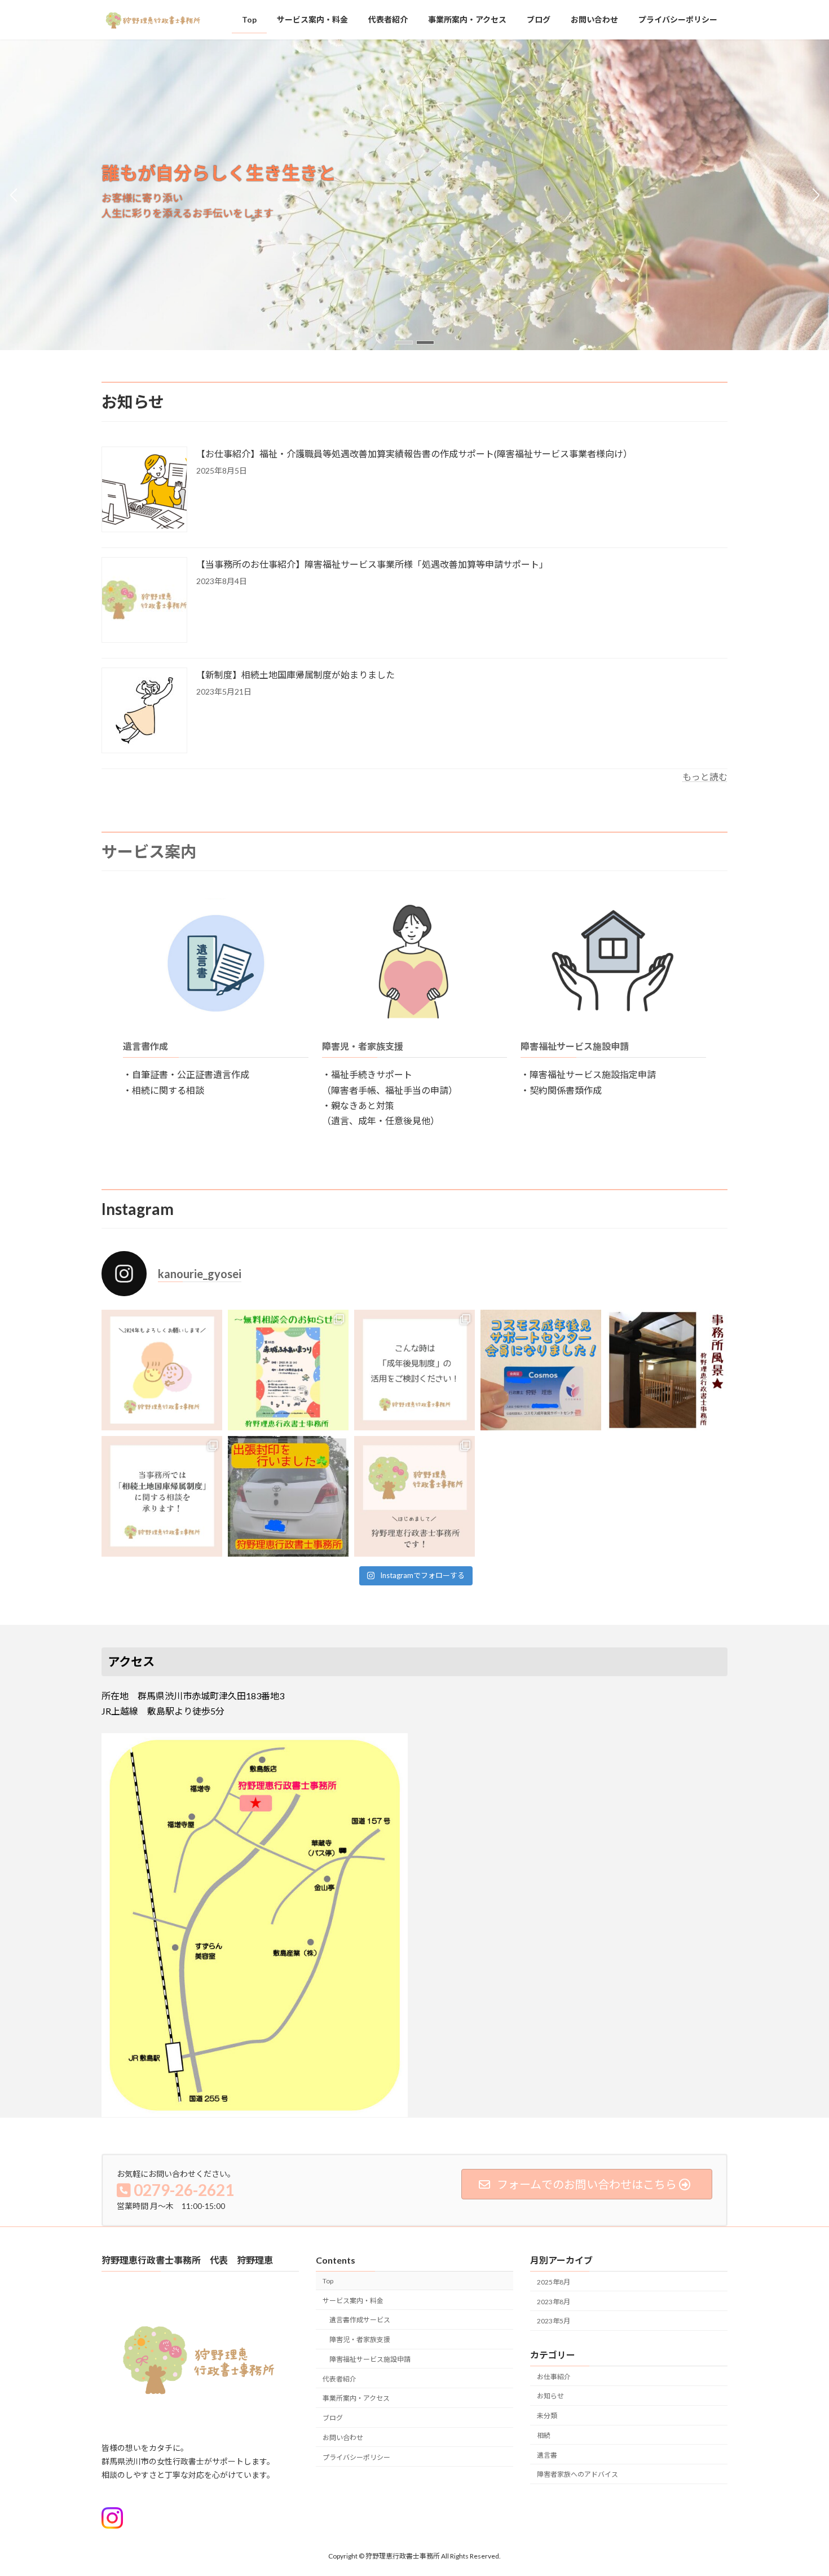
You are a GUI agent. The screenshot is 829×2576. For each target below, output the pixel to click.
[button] (404, 343)
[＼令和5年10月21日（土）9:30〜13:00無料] (288, 1370)
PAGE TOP (799, 2488)
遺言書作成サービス (360, 2320)
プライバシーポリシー (356, 2457)
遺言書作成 (145, 1046)
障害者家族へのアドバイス (577, 2474)
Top (328, 2281)
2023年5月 (554, 2321)
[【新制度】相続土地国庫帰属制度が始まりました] (144, 711)
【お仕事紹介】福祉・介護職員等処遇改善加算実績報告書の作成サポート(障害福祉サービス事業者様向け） (414, 454)
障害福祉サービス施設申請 (575, 1046)
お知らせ (550, 2396)
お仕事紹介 (554, 2376)
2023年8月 (554, 2302)
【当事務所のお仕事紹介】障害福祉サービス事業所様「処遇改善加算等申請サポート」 (372, 564)
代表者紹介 (339, 2379)
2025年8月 (554, 2282)
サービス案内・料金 (353, 2301)
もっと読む (705, 777)
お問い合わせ (343, 2438)
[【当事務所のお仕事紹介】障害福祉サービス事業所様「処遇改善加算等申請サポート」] (144, 601)
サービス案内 (149, 851)
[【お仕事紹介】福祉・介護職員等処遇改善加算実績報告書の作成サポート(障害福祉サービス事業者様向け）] (144, 490)
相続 (544, 2435)
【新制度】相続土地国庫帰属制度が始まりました (296, 675)
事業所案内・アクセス (356, 2398)
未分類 (547, 2416)
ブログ (333, 2418)
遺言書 (547, 2455)
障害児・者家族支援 (363, 1046)
